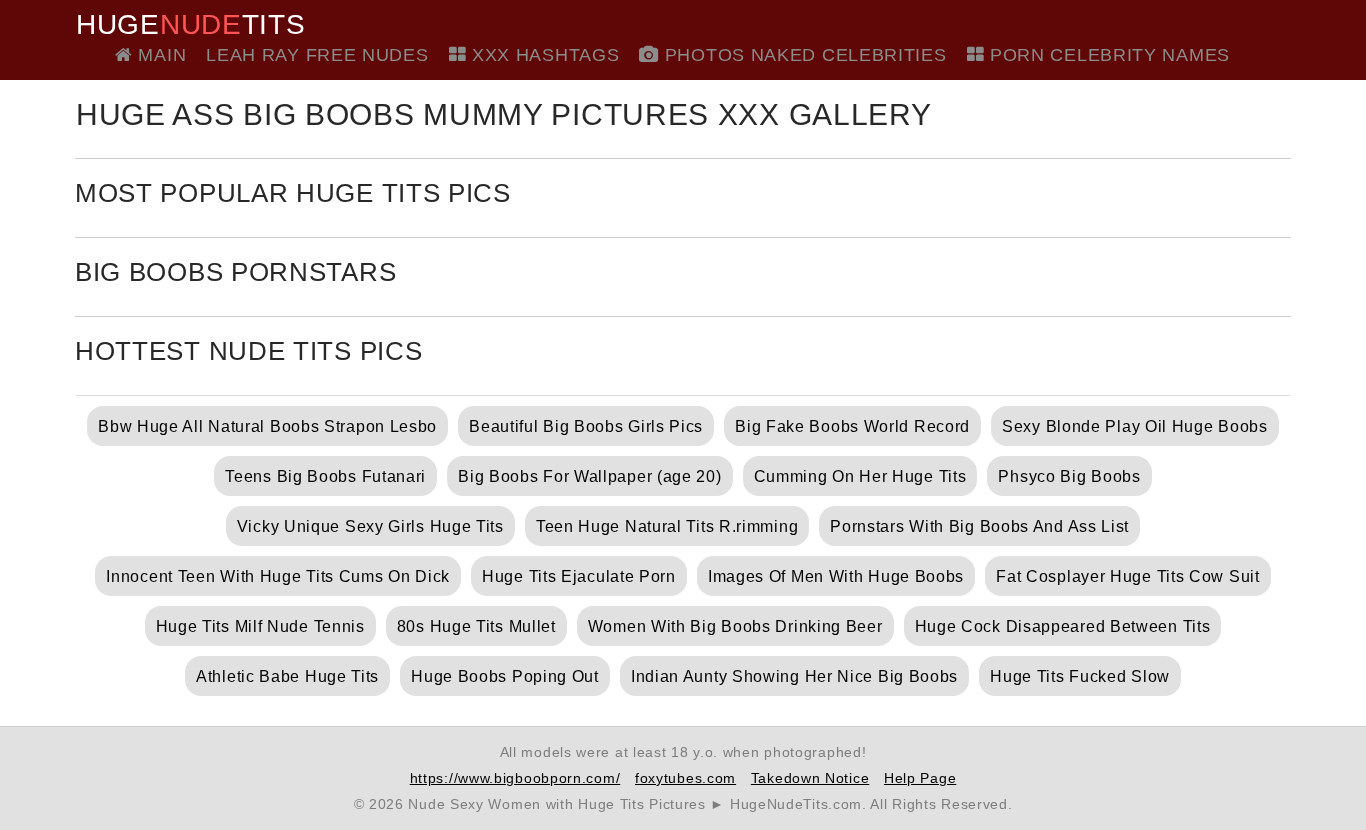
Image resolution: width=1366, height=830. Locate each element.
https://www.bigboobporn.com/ (515, 778)
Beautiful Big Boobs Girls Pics (586, 426)
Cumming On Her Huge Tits (860, 476)
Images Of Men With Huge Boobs (836, 576)
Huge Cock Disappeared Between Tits (1063, 626)
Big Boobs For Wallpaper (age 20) (589, 476)
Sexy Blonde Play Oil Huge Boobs (1135, 426)
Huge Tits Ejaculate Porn (579, 576)
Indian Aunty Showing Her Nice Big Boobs (794, 676)
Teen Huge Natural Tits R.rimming (667, 526)
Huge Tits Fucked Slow (1080, 676)
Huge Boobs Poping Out (505, 676)
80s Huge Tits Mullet (476, 626)
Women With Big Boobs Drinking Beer (735, 626)
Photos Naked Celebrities (802, 55)
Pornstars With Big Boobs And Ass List (979, 526)
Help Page (920, 778)
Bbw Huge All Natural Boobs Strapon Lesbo (267, 426)
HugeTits (190, 25)
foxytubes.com (685, 778)
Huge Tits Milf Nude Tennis (260, 626)
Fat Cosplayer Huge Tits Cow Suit (1127, 576)
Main (159, 55)
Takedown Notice (810, 778)
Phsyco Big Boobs (1069, 476)
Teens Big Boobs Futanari (325, 476)
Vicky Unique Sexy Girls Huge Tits (370, 526)
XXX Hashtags (542, 55)
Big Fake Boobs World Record (852, 426)
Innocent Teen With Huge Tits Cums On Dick (278, 576)
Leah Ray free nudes (317, 55)
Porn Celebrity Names (1107, 55)
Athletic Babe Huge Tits (287, 676)
